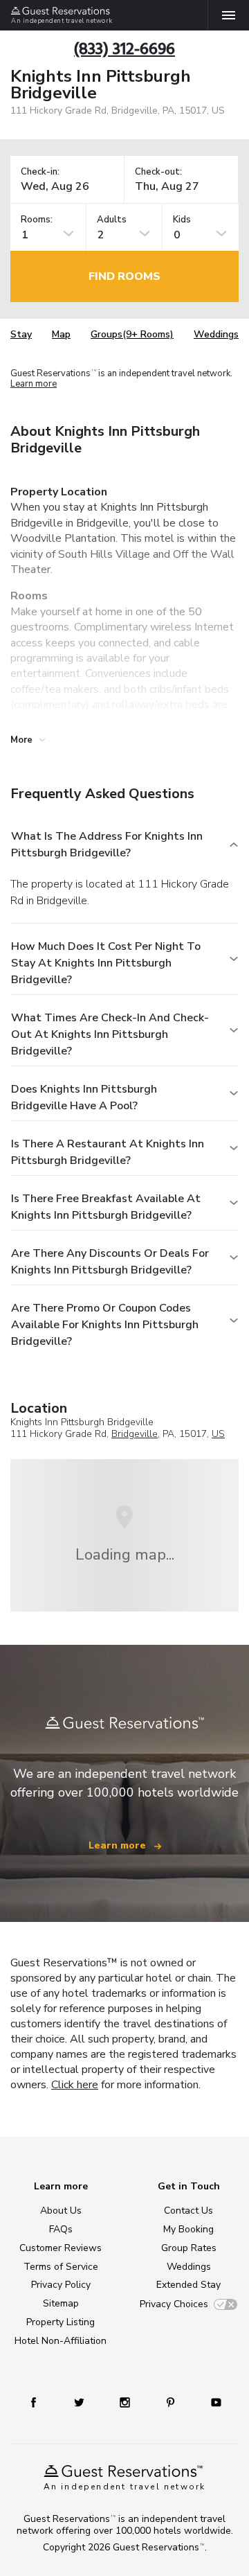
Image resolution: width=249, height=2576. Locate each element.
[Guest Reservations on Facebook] (34, 2402)
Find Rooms (124, 276)
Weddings (216, 334)
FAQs (61, 2229)
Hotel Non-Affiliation (61, 2341)
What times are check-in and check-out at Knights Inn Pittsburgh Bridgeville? (110, 1034)
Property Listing (61, 2322)
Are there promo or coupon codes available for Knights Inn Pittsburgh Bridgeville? (105, 1325)
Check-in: (40, 172)
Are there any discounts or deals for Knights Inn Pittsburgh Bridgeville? (110, 1262)
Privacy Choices (174, 2304)
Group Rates (189, 2248)
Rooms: (37, 220)
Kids (182, 220)
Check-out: (158, 172)
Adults (112, 220)
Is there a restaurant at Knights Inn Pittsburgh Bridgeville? (108, 1152)
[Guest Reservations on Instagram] (125, 2402)
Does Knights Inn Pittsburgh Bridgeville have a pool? (84, 1097)
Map (61, 334)
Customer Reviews (61, 2248)
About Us (61, 2211)
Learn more (34, 384)
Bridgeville (135, 1434)
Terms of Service (61, 2267)
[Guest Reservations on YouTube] (216, 2402)
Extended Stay (188, 2285)
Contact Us (188, 2211)
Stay (21, 334)
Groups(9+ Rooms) (132, 334)
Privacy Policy (61, 2285)
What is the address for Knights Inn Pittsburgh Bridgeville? (107, 845)
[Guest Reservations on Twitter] (79, 2402)
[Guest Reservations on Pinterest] (170, 2402)
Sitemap (61, 2303)
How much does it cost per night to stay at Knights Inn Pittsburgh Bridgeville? (106, 963)
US (218, 1434)
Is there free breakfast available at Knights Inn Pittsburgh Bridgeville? (106, 1207)
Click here (75, 2085)
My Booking (188, 2229)
